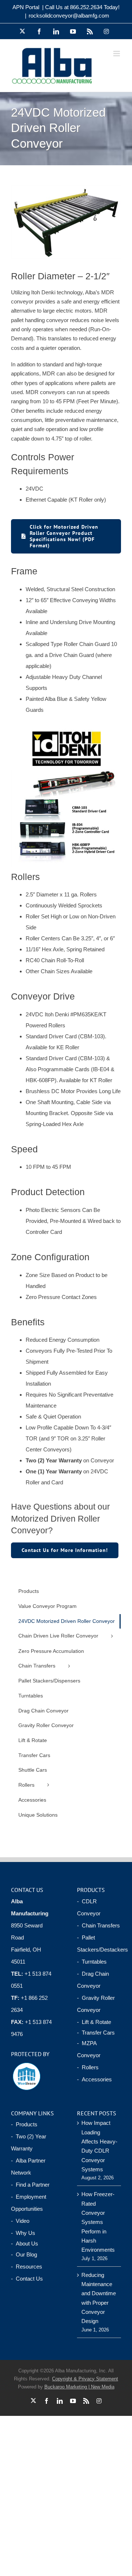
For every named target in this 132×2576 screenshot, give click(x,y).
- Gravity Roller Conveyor (96, 2004)
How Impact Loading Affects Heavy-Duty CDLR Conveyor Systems (99, 2146)
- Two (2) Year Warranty (29, 2142)
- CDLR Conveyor (89, 1907)
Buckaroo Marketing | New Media (79, 2387)
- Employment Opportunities (29, 2203)
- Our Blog (24, 2254)
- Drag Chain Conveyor (93, 1980)
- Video (20, 2221)
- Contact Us (27, 2279)
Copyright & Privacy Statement (85, 2379)
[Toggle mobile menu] (117, 54)
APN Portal (26, 7)
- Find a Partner (30, 2185)
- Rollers (88, 2067)
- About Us (25, 2243)
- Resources (27, 2267)
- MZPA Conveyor (89, 2049)
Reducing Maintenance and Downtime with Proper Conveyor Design (99, 2298)
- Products (24, 2124)
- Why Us (23, 2233)
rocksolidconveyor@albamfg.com (69, 16)
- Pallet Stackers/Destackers (99, 1944)
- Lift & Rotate (94, 2022)
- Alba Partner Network (28, 2167)
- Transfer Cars (96, 2033)
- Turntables (92, 1962)
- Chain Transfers (98, 1925)
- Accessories (94, 2079)
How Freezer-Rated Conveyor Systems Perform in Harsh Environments (98, 2222)
